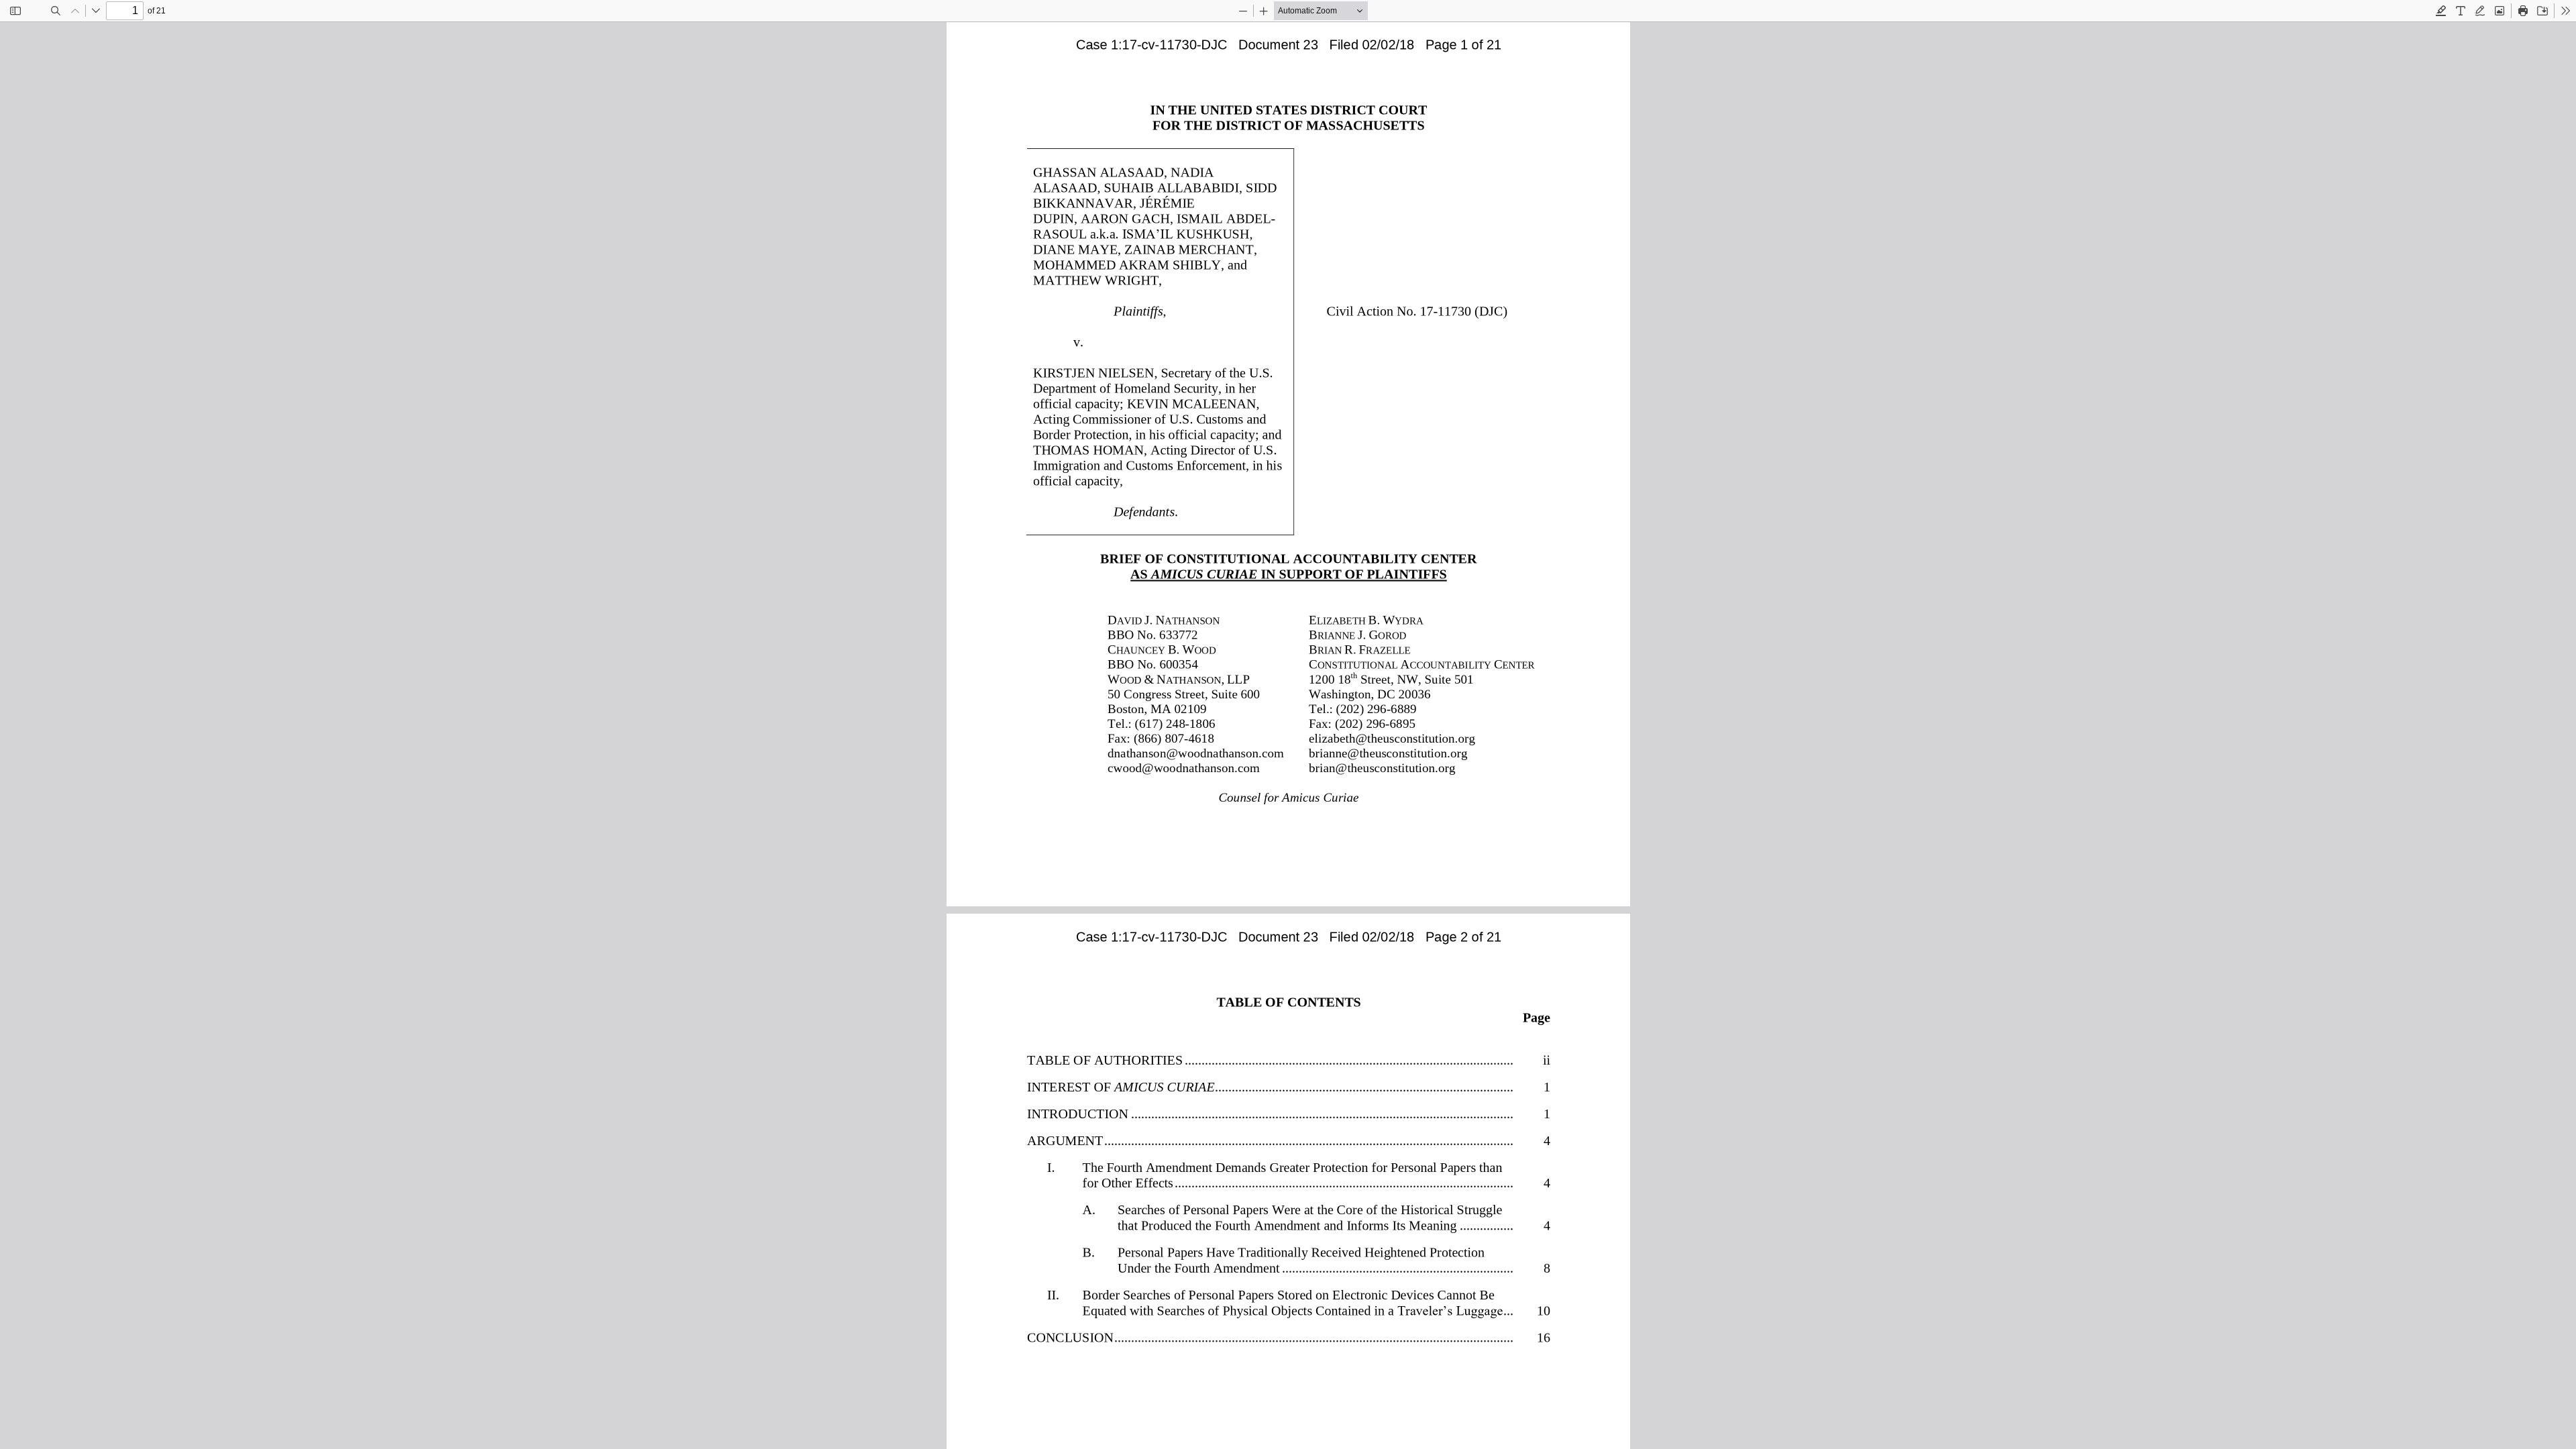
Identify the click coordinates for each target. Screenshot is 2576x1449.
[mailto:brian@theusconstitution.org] (1381, 767)
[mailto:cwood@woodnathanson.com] (1184, 767)
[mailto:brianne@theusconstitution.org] (1387, 752)
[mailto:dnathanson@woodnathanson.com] (1196, 752)
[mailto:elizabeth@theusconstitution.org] (1390, 738)
